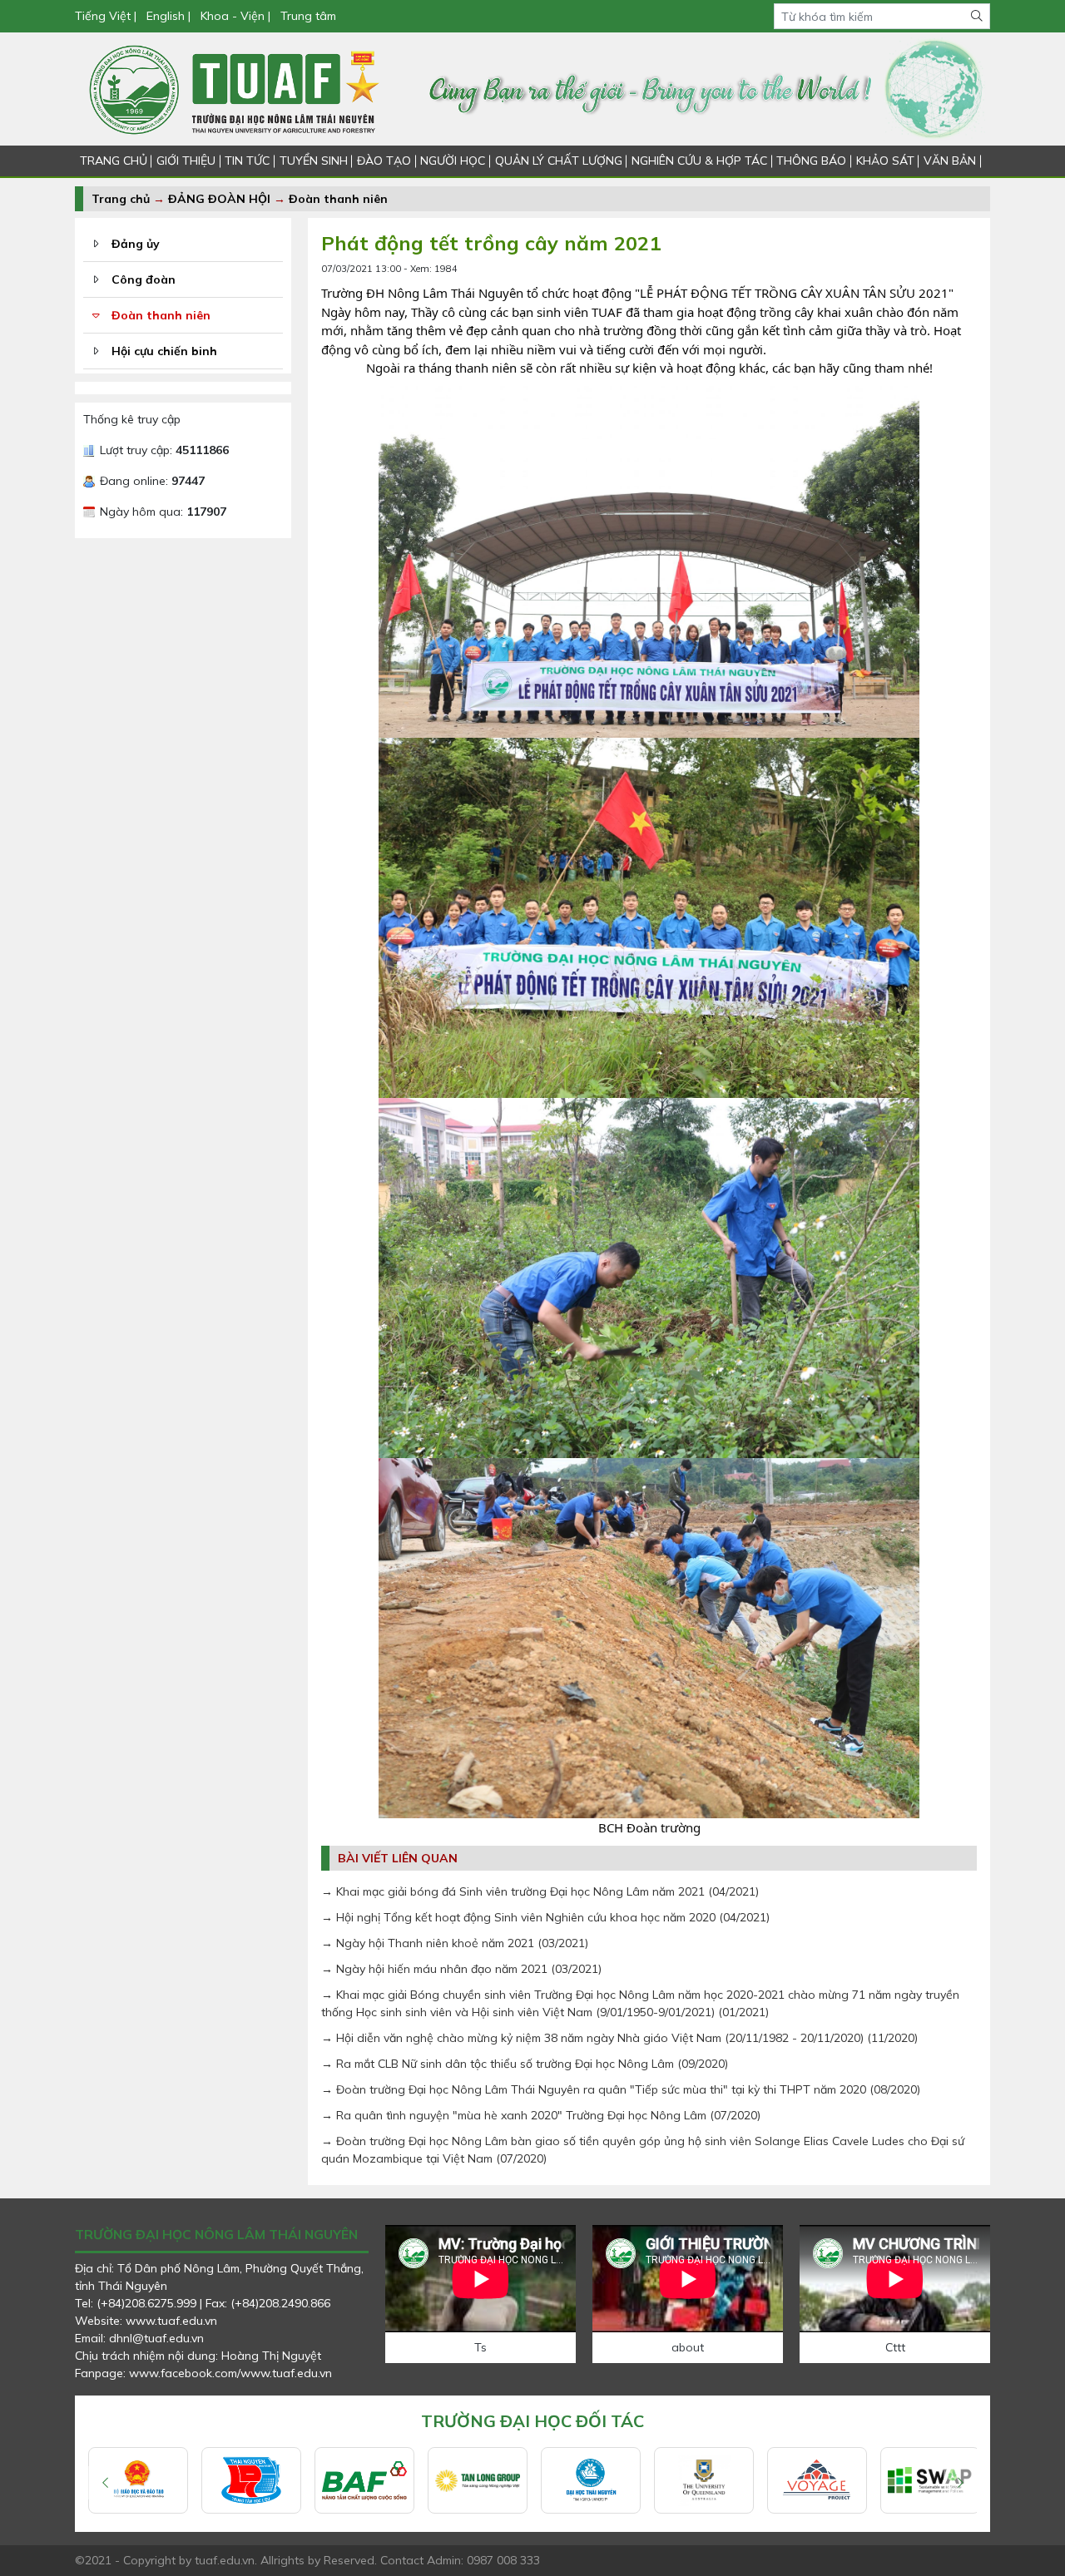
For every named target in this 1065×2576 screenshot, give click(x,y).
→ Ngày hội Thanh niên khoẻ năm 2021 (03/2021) (455, 1943)
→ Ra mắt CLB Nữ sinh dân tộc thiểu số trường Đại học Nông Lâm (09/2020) (525, 2064)
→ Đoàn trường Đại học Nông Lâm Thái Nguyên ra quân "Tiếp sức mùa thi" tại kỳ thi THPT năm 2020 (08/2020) (621, 2089)
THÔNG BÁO (811, 161)
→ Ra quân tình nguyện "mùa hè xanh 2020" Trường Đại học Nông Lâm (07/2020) (541, 2115)
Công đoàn (144, 279)
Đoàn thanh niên (338, 199)
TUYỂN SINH (314, 161)
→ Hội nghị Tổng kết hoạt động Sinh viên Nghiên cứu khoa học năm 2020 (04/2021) (545, 1917)
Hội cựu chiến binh (164, 351)
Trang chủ (121, 199)
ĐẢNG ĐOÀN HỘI (219, 199)
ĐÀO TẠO (384, 161)
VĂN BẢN (950, 161)
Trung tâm (308, 16)
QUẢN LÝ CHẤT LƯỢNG (559, 161)
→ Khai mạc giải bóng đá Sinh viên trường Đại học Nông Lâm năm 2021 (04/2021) (540, 1891)
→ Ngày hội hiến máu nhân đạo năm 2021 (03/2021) (461, 1969)
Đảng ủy (136, 244)
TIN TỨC (247, 161)
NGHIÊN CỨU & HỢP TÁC (699, 161)
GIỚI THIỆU (186, 161)
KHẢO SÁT (885, 161)
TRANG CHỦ (114, 161)
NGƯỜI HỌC (453, 161)
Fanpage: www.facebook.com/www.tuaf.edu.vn (203, 2373)
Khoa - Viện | (235, 16)
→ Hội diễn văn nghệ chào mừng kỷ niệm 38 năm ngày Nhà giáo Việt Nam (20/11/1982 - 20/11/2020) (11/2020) (619, 2038)
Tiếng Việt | (107, 16)
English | (168, 16)
